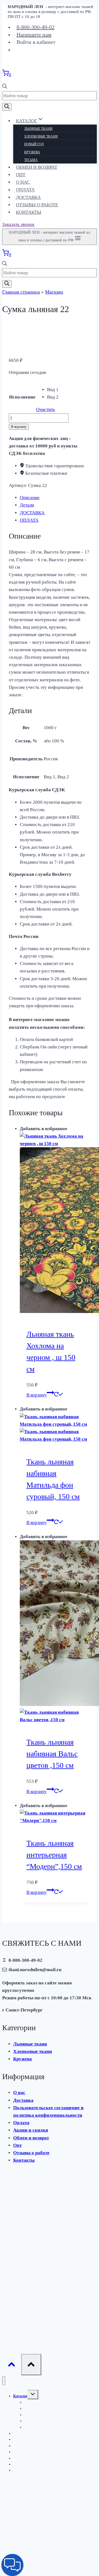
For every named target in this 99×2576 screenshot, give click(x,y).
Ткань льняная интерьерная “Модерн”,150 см (54, 1855)
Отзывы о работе (37, 205)
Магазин (54, 292)
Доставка (28, 197)
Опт (21, 175)
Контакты (29, 212)
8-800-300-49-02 (35, 27)
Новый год (34, 144)
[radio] (53, 390)
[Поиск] (7, 107)
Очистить (46, 409)
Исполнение (22, 397)
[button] (12, 2565)
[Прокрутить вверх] (12, 2366)
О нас (23, 182)
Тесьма (31, 160)
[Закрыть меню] (4, 2381)
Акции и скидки (31, 2130)
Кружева (32, 152)
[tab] (55, 498)
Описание (30, 498)
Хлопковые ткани (41, 136)
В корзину (19, 427)
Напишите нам (34, 35)
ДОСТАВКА (32, 513)
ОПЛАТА (29, 520)
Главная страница (21, 292)
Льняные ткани (38, 129)
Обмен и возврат (37, 167)
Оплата (25, 190)
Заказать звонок (18, 224)
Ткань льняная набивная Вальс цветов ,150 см (52, 1754)
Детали (27, 505)
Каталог (20, 2396)
